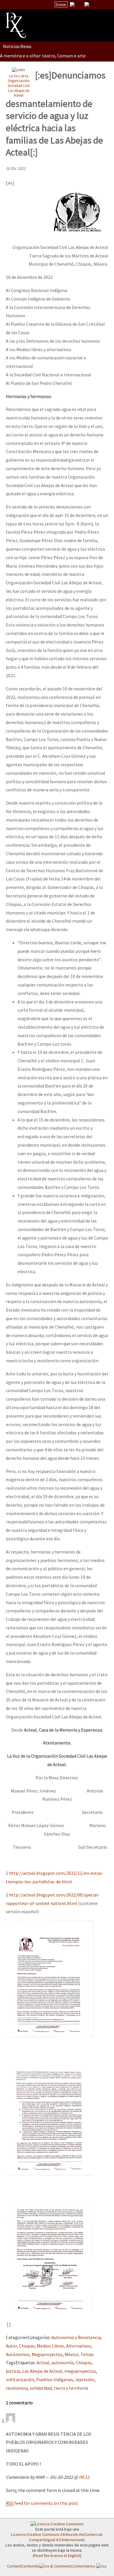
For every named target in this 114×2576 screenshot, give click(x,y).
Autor (11, 2346)
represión (85, 2379)
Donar (61, 4)
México (71, 2354)
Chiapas (27, 2346)
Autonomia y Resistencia (76, 2337)
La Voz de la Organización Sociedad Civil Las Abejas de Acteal (19, 86)
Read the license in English (57, 2555)
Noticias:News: (18, 46)
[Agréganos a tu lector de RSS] (104, 5)
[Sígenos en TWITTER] (80, 4)
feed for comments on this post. (42, 2503)
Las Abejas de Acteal (42, 2371)
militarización (20, 2379)
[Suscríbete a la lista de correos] (72, 5)
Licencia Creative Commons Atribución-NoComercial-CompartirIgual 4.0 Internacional (57, 2537)
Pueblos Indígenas (55, 2379)
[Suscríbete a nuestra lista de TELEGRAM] (87, 4)
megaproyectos (80, 2371)
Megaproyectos (47, 2354)
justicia (13, 2371)
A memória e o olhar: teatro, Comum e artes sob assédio (56, 56)
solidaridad (41, 2388)
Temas (87, 2354)
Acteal (43, 2362)
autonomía (63, 2362)
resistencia (17, 2388)
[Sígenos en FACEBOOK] (94, 4)
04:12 (84, 2477)
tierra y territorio (71, 2388)
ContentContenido (23, 2566)
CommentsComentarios (75, 2566)
